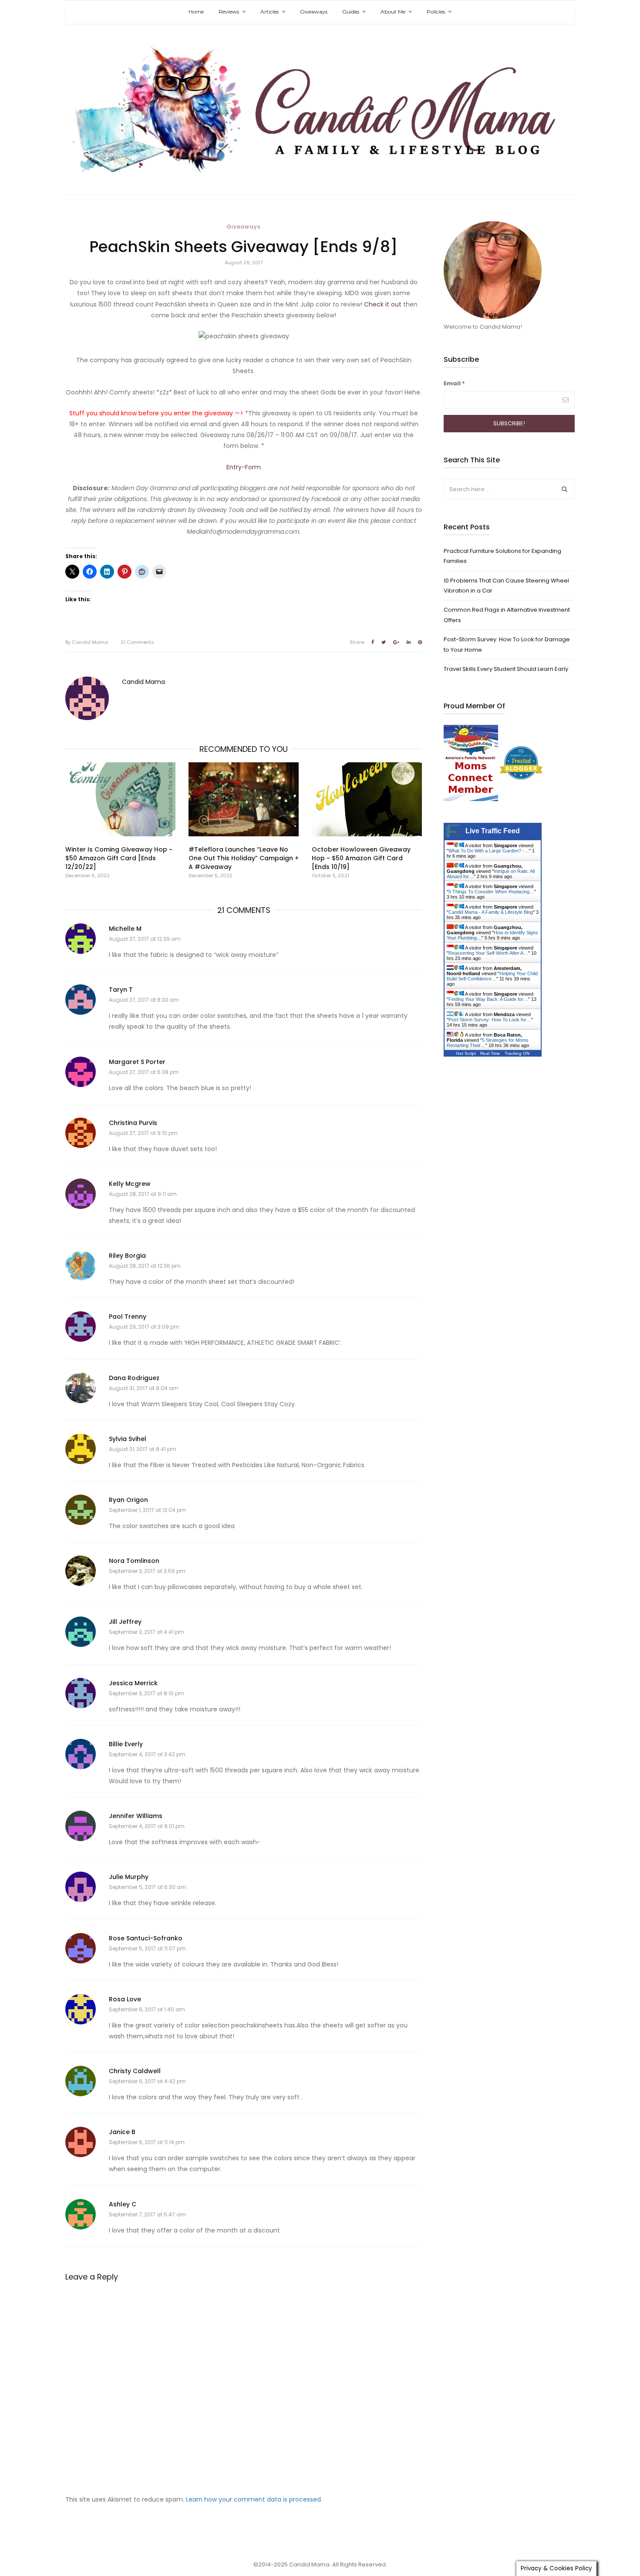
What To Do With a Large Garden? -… (489, 851)
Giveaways (314, 12)
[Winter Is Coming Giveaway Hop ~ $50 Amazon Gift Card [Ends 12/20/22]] (120, 799)
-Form (251, 467)
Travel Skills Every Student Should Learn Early (506, 669)
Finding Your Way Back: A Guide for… (488, 999)
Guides (351, 12)
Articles (269, 12)
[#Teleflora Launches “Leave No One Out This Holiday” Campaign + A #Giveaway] (244, 799)
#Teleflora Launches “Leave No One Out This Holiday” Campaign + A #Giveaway (244, 858)
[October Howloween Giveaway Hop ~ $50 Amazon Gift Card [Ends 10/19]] (367, 799)
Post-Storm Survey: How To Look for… (490, 1020)
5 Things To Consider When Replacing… (491, 892)
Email (454, 383)
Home (196, 12)
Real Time (490, 1053)
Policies (436, 12)
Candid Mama (87, 642)
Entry (234, 467)
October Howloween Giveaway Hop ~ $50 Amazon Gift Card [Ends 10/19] (361, 858)
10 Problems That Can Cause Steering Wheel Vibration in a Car (506, 586)
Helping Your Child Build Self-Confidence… (492, 976)
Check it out (383, 304)
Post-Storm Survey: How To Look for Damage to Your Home (507, 644)
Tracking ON (517, 1053)
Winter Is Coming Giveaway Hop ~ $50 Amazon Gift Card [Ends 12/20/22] (119, 858)
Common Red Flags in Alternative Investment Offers (507, 615)
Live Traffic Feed (493, 831)
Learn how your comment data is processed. (254, 2499)
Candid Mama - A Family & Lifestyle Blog (491, 912)
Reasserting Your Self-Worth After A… (488, 953)
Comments (137, 642)
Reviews (229, 12)
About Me (393, 12)
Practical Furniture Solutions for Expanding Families (502, 556)
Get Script (466, 1053)
